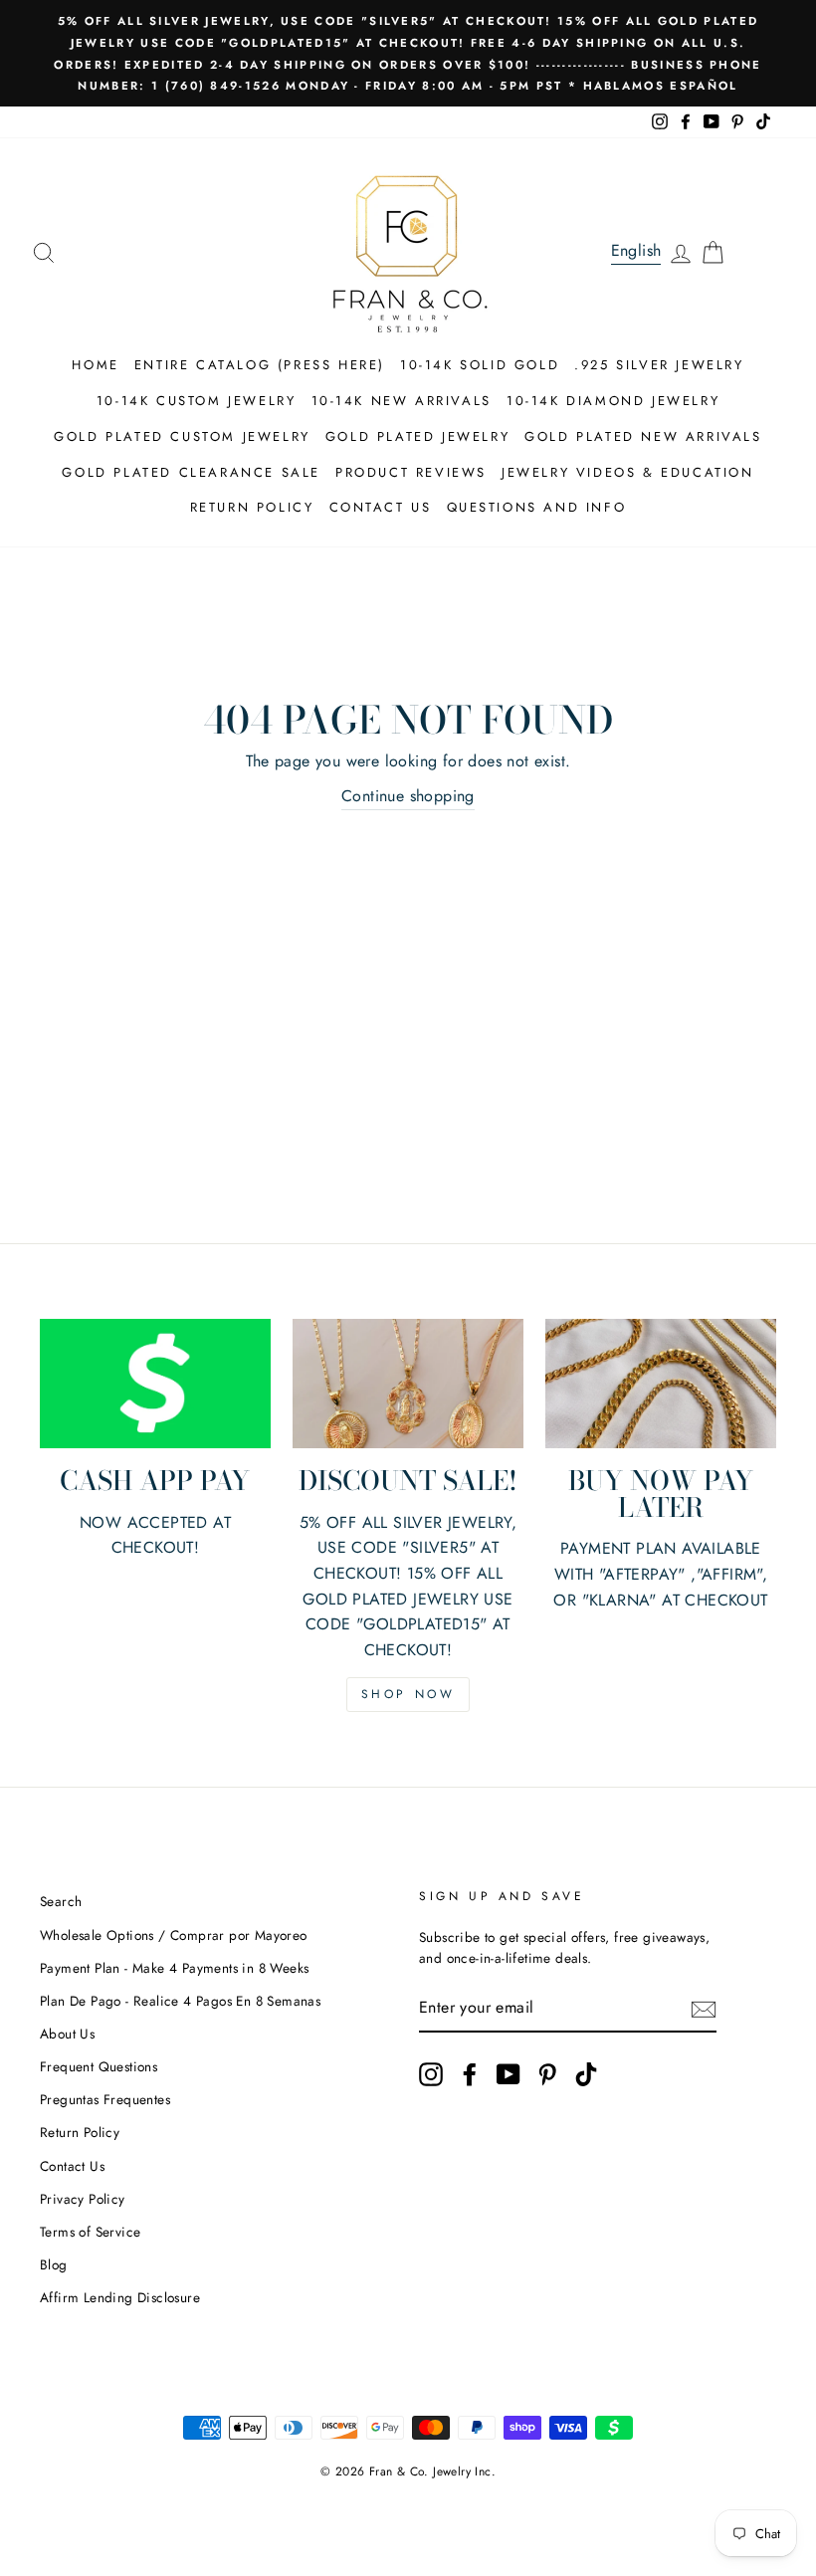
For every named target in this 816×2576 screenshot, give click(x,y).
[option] (408, 53)
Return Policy (80, 2132)
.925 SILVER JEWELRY (659, 365)
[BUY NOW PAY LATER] (661, 1384)
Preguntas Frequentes (105, 2099)
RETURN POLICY (252, 507)
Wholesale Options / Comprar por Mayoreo (174, 1935)
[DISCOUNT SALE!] (408, 1384)
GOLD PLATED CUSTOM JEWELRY (182, 436)
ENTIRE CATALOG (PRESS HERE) (260, 365)
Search (61, 1901)
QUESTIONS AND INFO (537, 507)
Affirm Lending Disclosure (120, 2297)
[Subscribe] (704, 2009)
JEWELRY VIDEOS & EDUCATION (628, 472)
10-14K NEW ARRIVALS (402, 401)
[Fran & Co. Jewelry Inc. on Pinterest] (547, 2074)
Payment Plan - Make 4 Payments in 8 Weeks (174, 1968)
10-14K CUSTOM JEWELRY (197, 401)
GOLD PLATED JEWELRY (417, 436)
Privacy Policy (83, 2199)
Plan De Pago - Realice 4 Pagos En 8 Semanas (180, 2001)
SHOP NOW (408, 1694)
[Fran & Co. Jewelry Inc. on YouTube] (509, 2074)
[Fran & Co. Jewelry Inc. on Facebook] (470, 2074)
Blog (54, 2264)
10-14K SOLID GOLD (480, 365)
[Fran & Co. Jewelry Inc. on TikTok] (586, 2074)
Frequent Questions (99, 2066)
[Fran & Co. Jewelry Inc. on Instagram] (431, 2074)
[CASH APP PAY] (155, 1384)
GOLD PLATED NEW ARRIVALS (643, 436)
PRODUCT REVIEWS (411, 472)
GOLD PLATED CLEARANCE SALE (191, 472)
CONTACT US (381, 507)
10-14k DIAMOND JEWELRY (613, 401)
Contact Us (72, 2166)
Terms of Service (90, 2232)
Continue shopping (408, 796)
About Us (67, 2034)
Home (95, 365)
